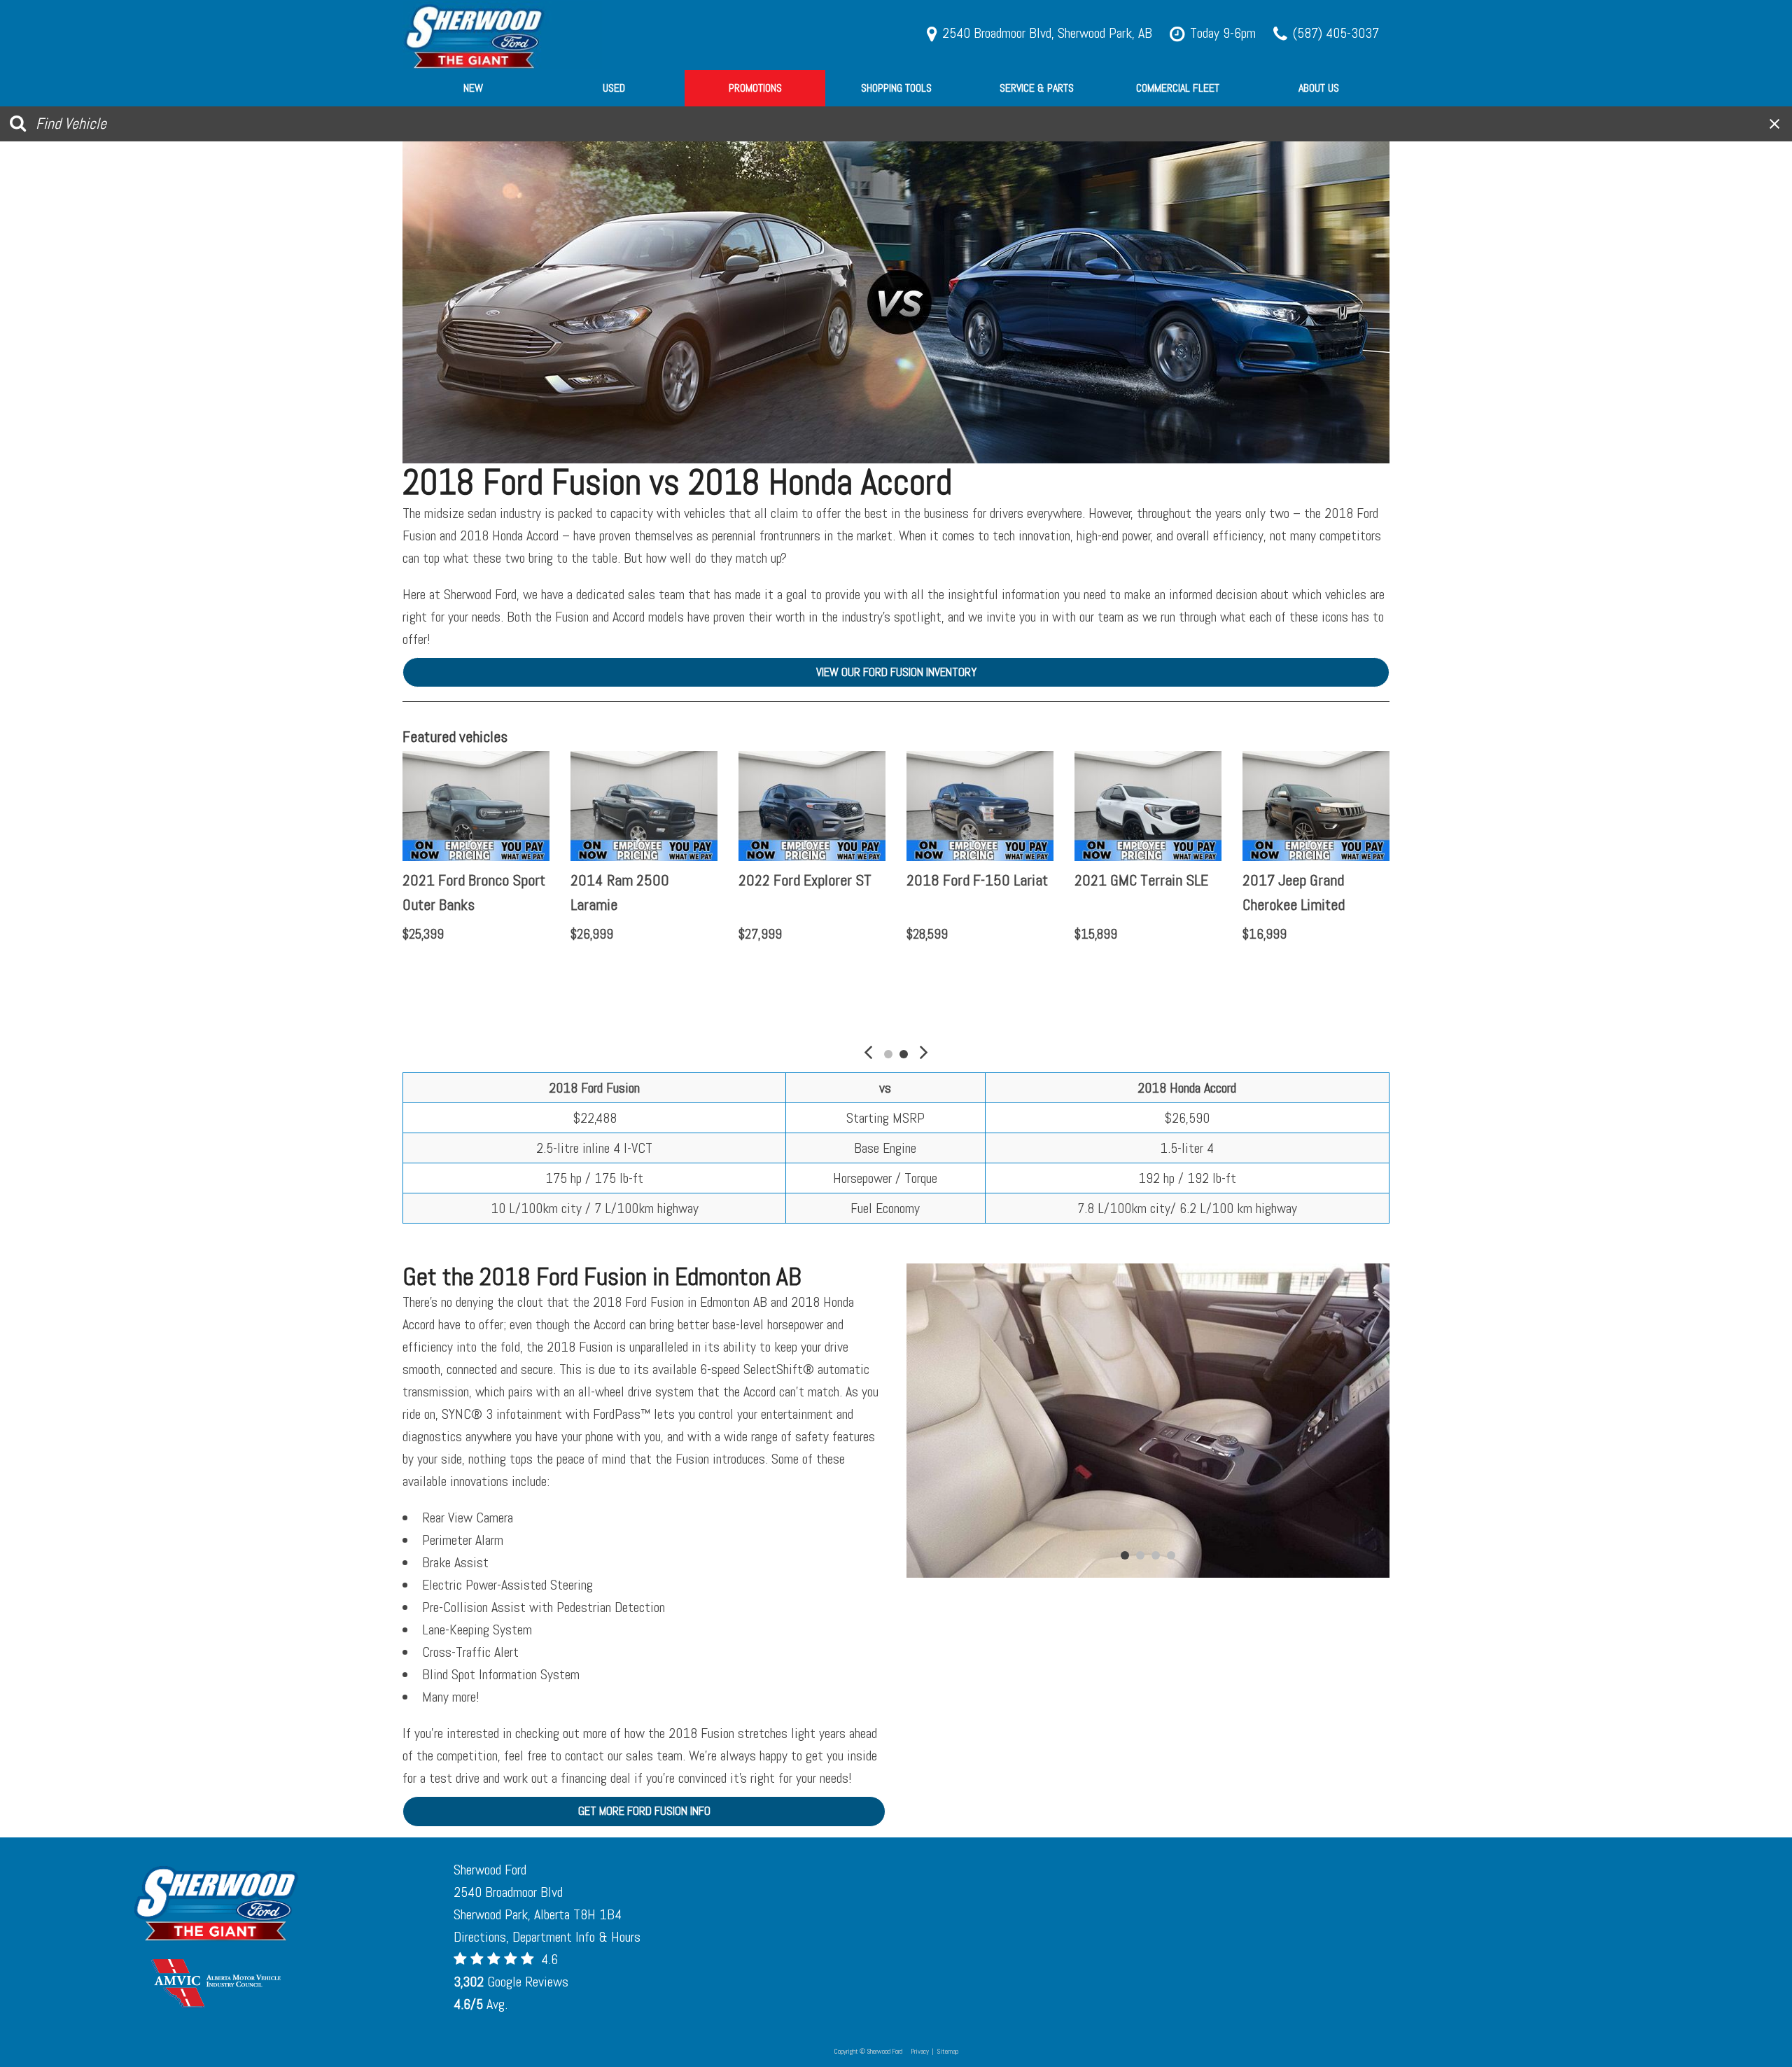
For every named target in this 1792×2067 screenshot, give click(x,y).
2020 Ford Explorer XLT (976, 880)
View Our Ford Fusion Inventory (896, 672)
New (473, 88)
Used (614, 88)
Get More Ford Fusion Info (644, 1811)
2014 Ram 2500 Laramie (1292, 892)
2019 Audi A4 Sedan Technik (798, 892)
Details (443, 970)
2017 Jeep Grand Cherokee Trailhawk (460, 892)
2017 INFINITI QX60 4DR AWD (643, 892)
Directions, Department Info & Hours (547, 1937)
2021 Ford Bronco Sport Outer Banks (1146, 892)
